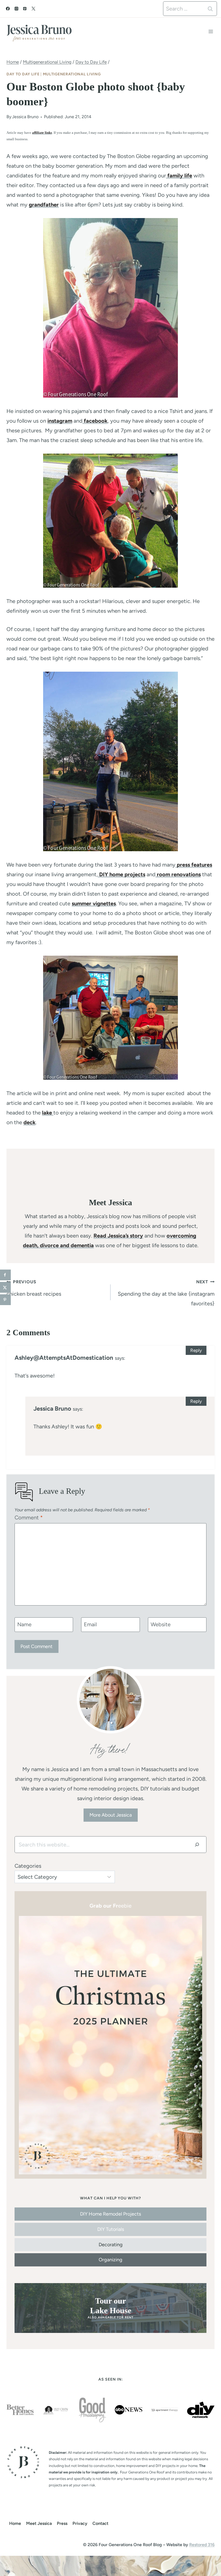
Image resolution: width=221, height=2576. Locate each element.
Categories (28, 1866)
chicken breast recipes (34, 1288)
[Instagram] (16, 9)
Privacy (80, 2523)
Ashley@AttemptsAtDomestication (64, 1358)
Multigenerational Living (72, 74)
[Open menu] (211, 31)
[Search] (197, 1845)
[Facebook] (8, 9)
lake (48, 1113)
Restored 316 (202, 2545)
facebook (95, 421)
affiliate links (42, 133)
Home (15, 2523)
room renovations (178, 874)
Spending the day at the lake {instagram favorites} (166, 1293)
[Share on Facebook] (5, 1275)
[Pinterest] (25, 9)
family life (179, 176)
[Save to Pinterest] (5, 1300)
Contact (100, 2523)
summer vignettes (94, 903)
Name (24, 1624)
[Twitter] (33, 9)
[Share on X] (5, 1287)
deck (30, 1122)
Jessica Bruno (25, 117)
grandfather (44, 205)
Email (90, 1624)
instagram (60, 421)
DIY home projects (122, 874)
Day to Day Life (23, 74)
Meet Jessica (39, 2523)
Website (161, 1624)
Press (62, 2523)
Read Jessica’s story (118, 1236)
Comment (29, 1517)
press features (194, 865)
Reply (196, 1350)
